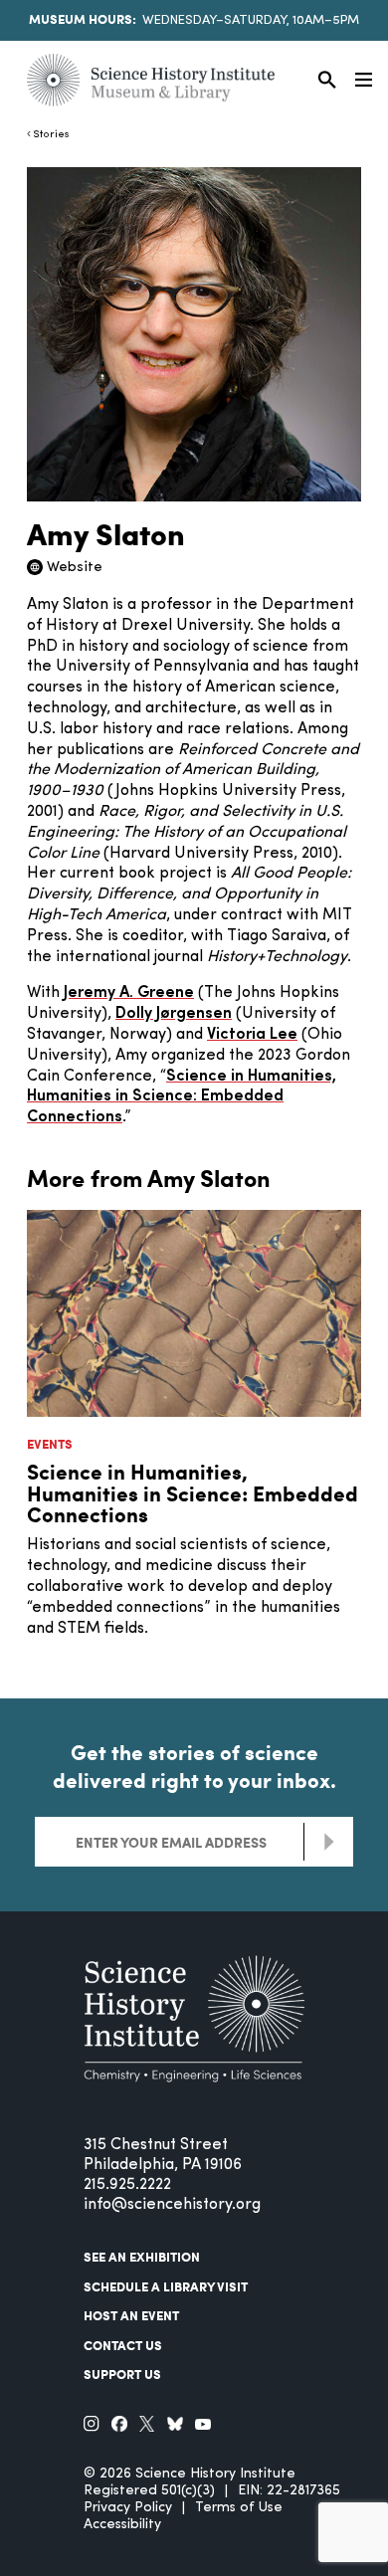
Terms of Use (239, 2508)
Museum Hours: (83, 19)
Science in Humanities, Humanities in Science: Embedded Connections (182, 1097)
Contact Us (123, 2345)
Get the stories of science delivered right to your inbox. (194, 1766)
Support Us (122, 2374)
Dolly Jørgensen (174, 1014)
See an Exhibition (142, 2257)
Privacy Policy (128, 2508)
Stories (51, 135)
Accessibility (122, 2525)
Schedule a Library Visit (166, 2286)
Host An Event (131, 2315)
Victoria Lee (252, 1035)
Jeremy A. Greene (129, 993)
